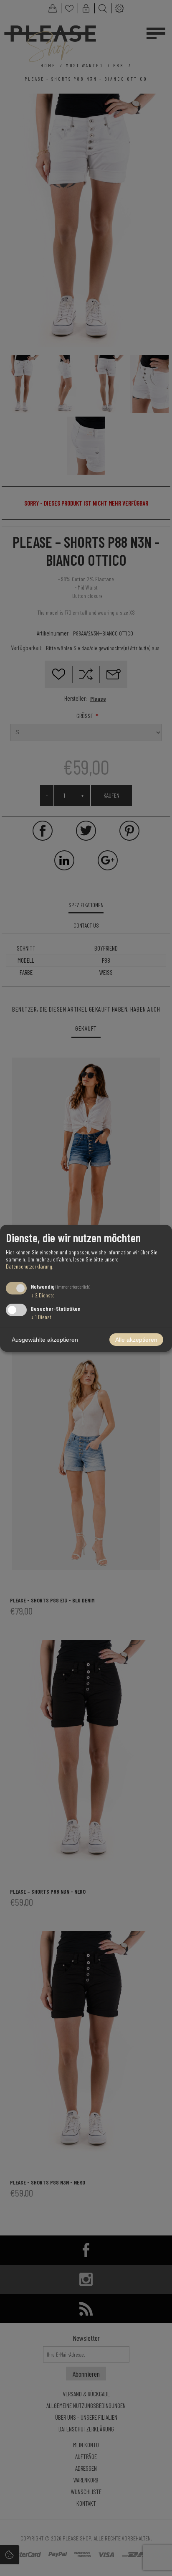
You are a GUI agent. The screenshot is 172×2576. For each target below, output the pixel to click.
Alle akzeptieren (136, 1340)
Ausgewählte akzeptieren (45, 1340)
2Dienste (43, 1295)
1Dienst (41, 1317)
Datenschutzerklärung (29, 1266)
